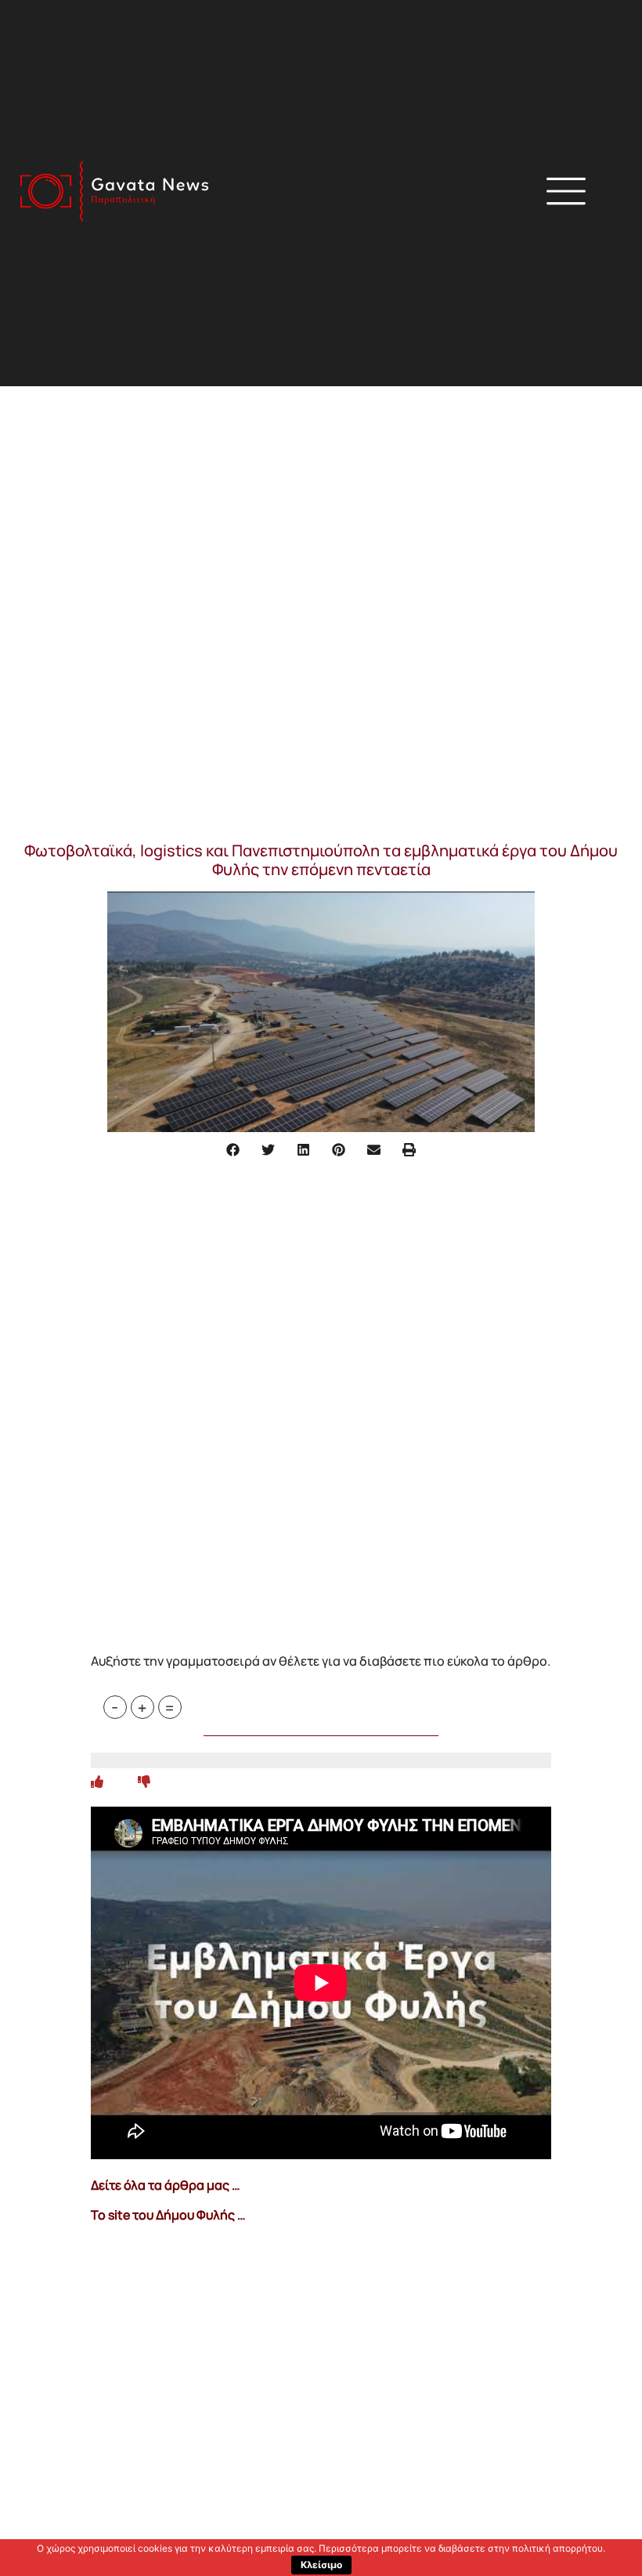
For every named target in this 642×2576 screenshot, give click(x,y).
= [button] (170, 1707)
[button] (441, 194)
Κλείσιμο (321, 2565)
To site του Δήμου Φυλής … (168, 2215)
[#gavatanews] (114, 191)
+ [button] (142, 1707)
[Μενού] (566, 191)
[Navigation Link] (97, 1782)
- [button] (115, 1707)
